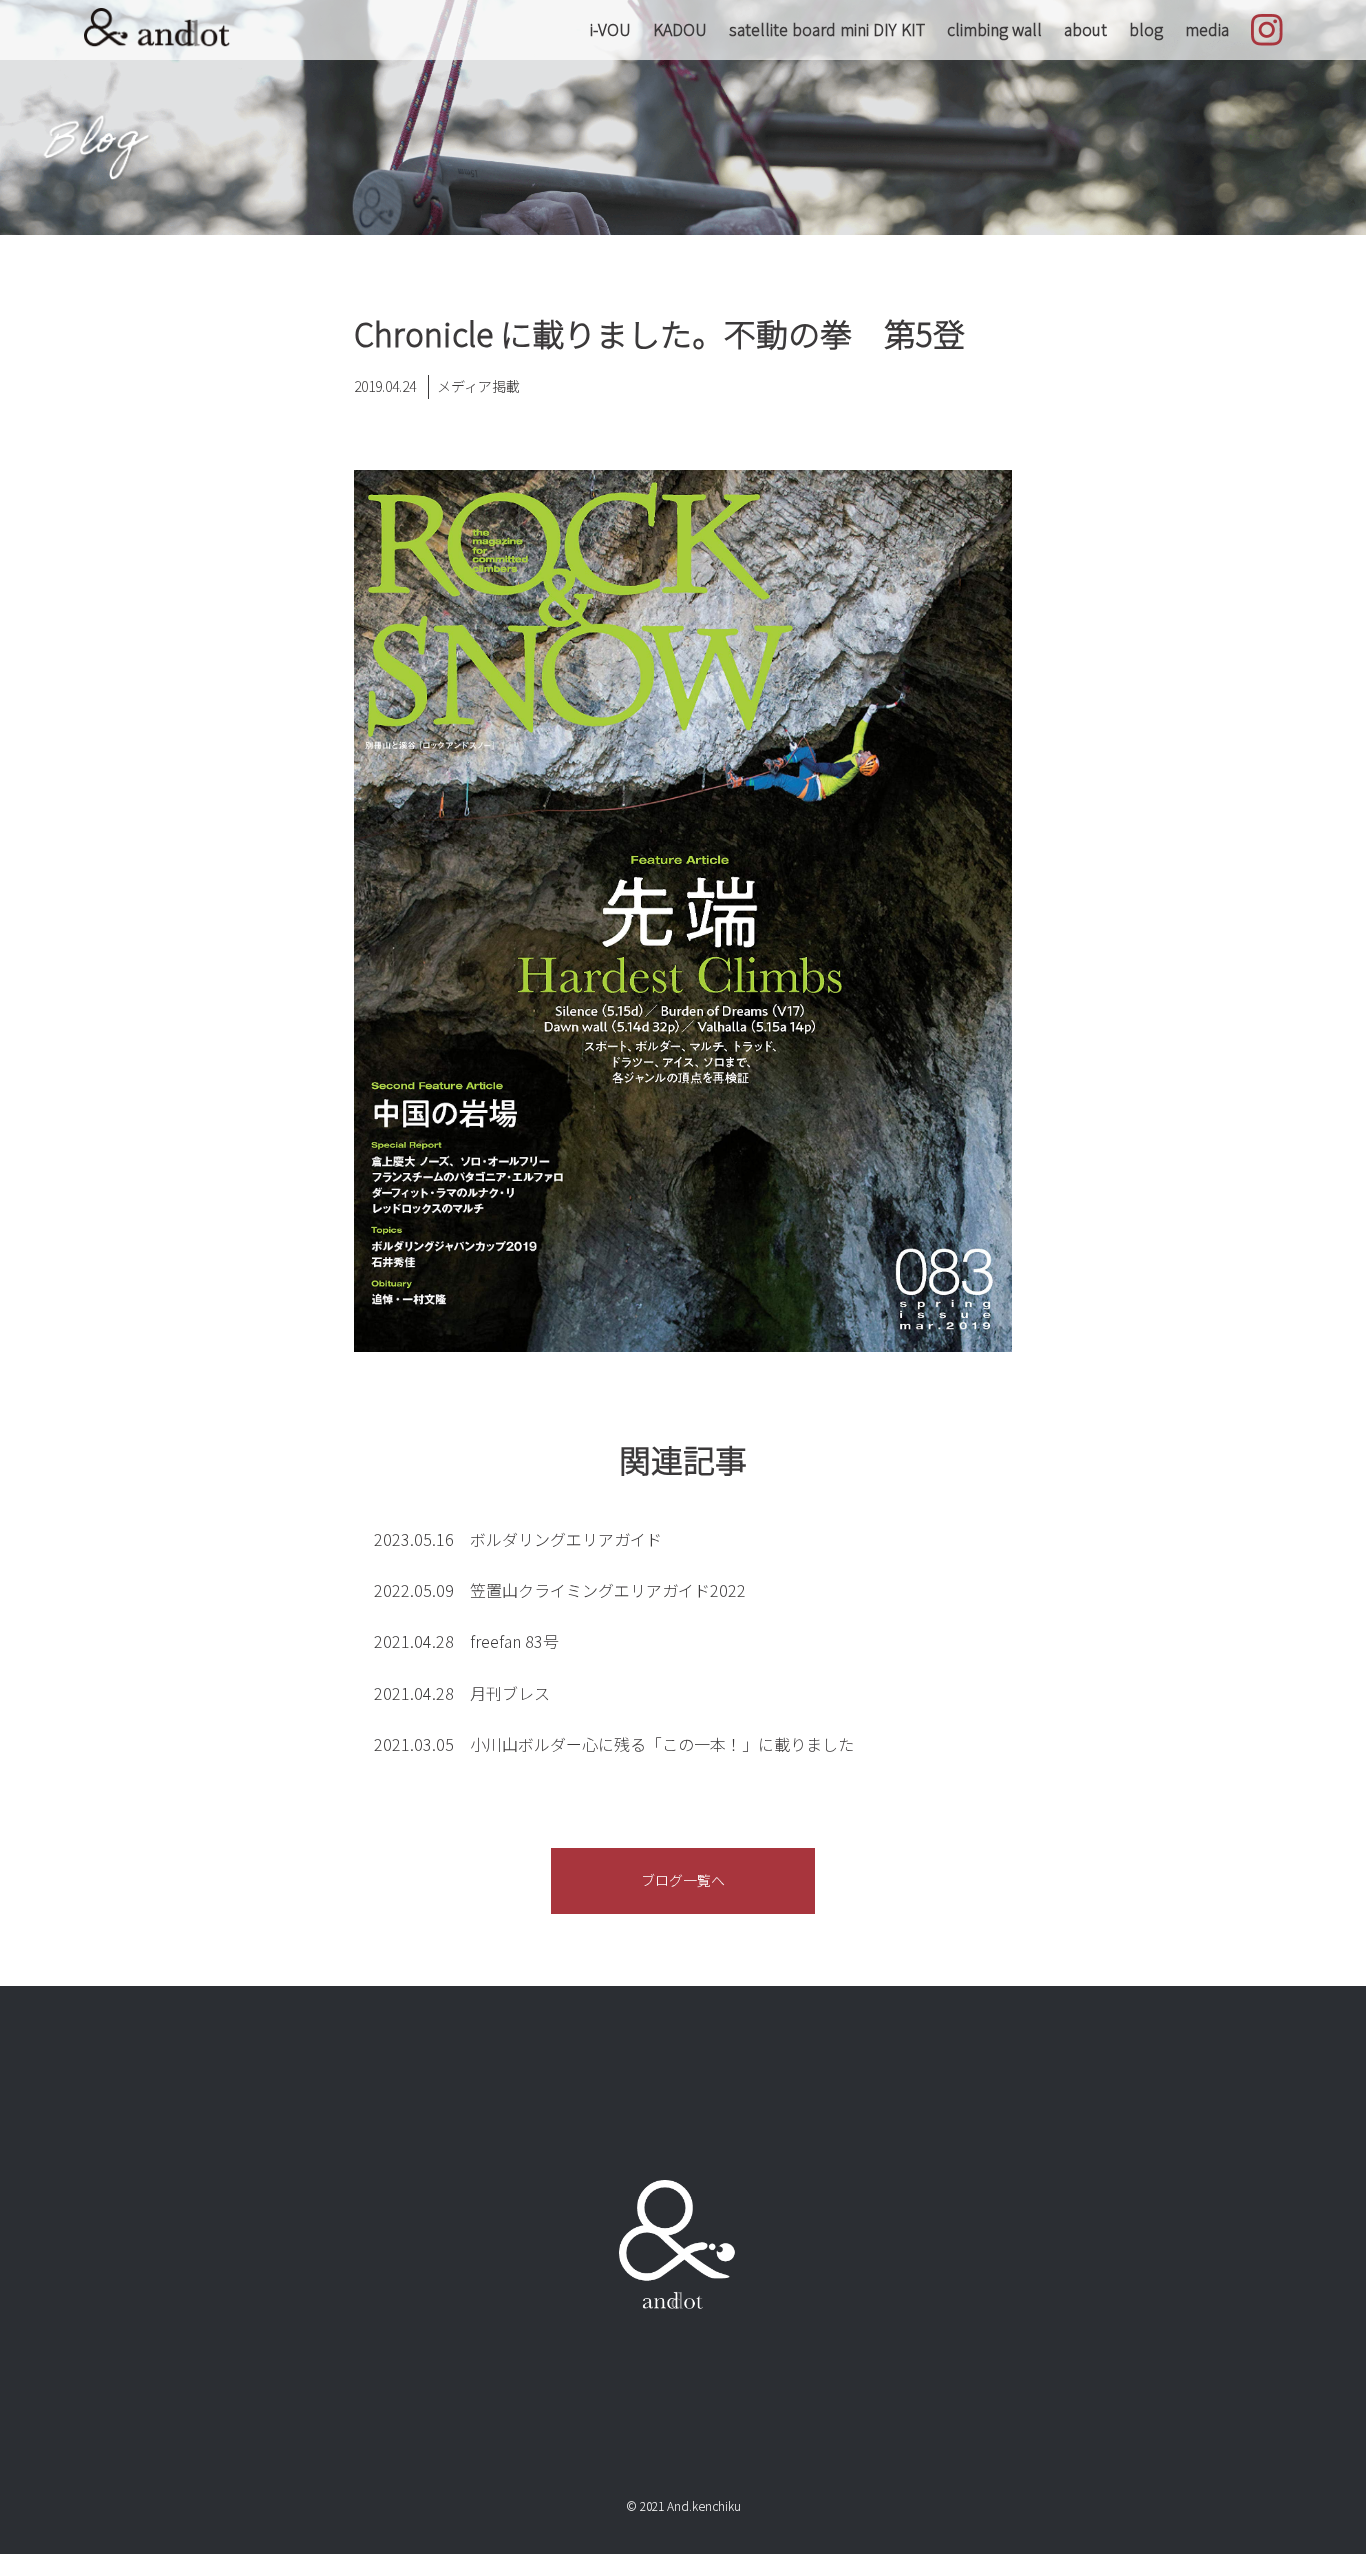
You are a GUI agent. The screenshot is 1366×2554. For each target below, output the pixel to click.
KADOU (680, 29)
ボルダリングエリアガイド (518, 1539)
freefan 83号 (466, 1641)
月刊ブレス (462, 1693)
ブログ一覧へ (683, 1880)
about (1085, 29)
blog (1146, 29)
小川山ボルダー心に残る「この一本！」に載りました (614, 1744)
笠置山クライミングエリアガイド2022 (560, 1590)
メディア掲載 (478, 386)
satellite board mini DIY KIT (827, 29)
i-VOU (610, 29)
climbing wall (994, 29)
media (1207, 29)
